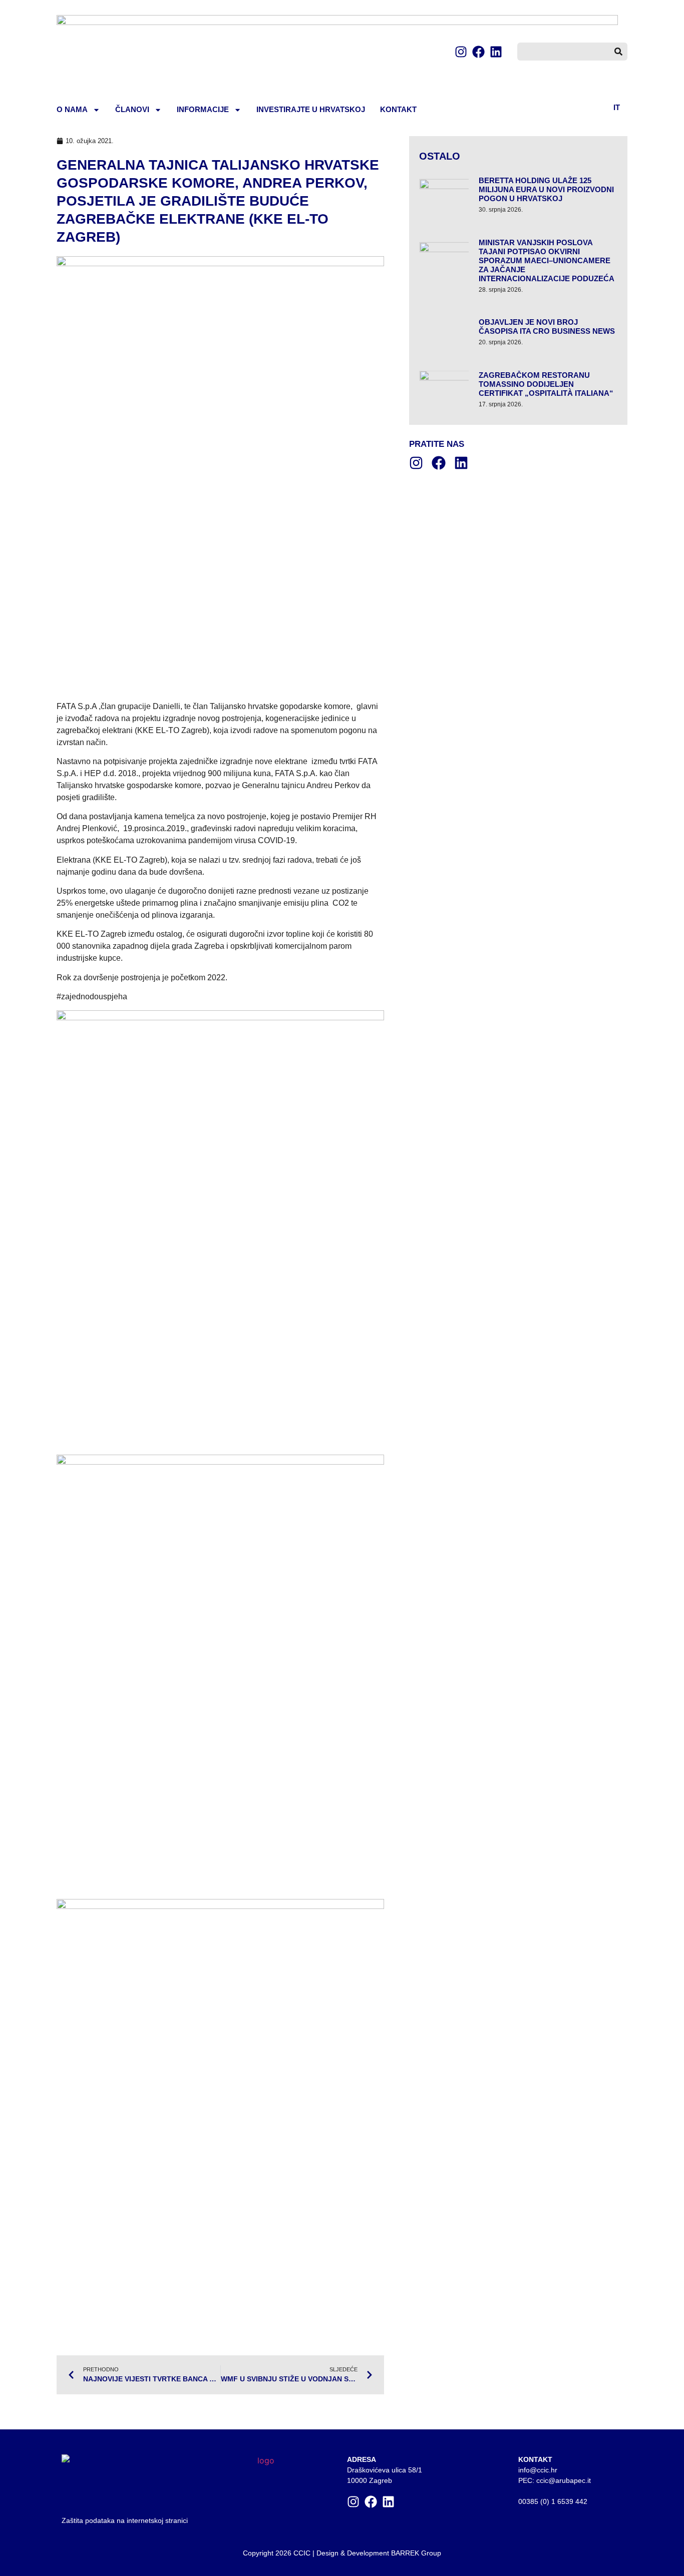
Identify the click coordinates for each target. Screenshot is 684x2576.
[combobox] (563, 52)
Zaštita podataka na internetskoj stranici (125, 2520)
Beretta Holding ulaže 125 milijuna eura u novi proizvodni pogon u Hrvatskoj (546, 189)
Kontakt (398, 109)
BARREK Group (416, 2553)
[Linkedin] (496, 52)
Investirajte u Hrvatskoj (311, 109)
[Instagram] (461, 52)
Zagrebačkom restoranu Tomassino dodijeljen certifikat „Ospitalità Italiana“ (546, 384)
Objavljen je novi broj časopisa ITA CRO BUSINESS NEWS (547, 327)
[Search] (618, 52)
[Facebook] (478, 52)
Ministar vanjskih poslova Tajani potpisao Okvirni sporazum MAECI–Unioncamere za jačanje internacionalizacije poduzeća (547, 260)
